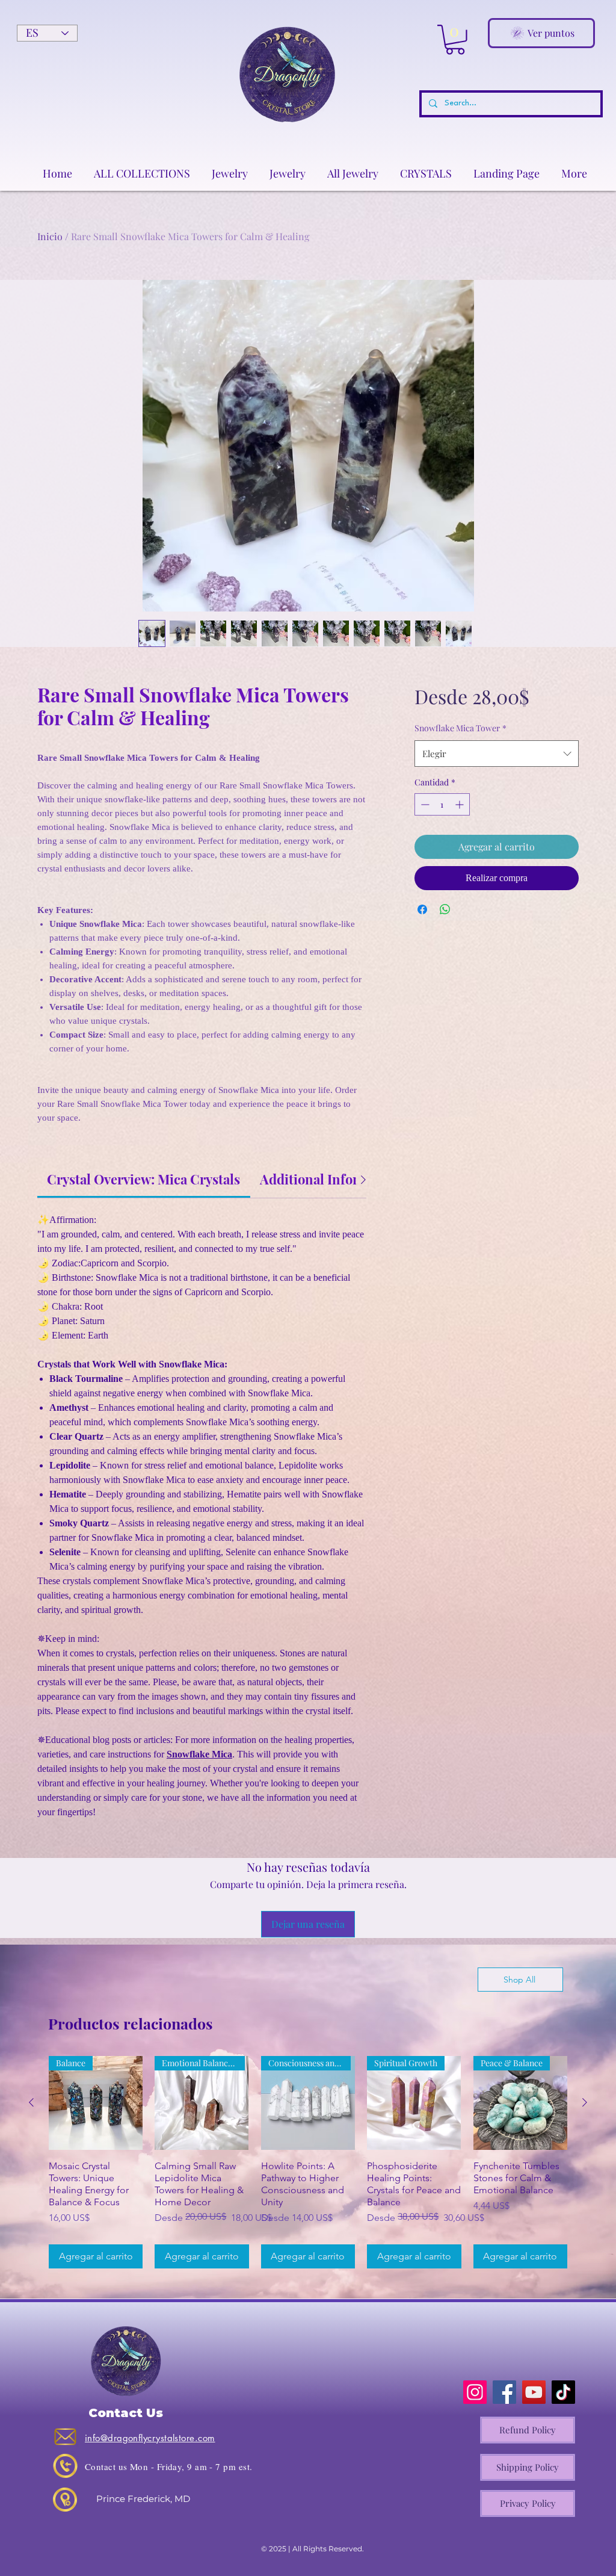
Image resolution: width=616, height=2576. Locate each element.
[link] (143, 1179)
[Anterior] (31, 2102)
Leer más (501, 734)
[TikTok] (563, 2392)
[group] (308, 2162)
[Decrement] (424, 836)
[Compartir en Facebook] (422, 941)
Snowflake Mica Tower (460, 759)
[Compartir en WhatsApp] (445, 941)
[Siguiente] (585, 2102)
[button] (455, 40)
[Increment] (460, 836)
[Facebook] (504, 2392)
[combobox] (497, 785)
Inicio (50, 236)
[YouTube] (534, 2392)
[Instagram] (475, 2392)
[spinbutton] (442, 836)
